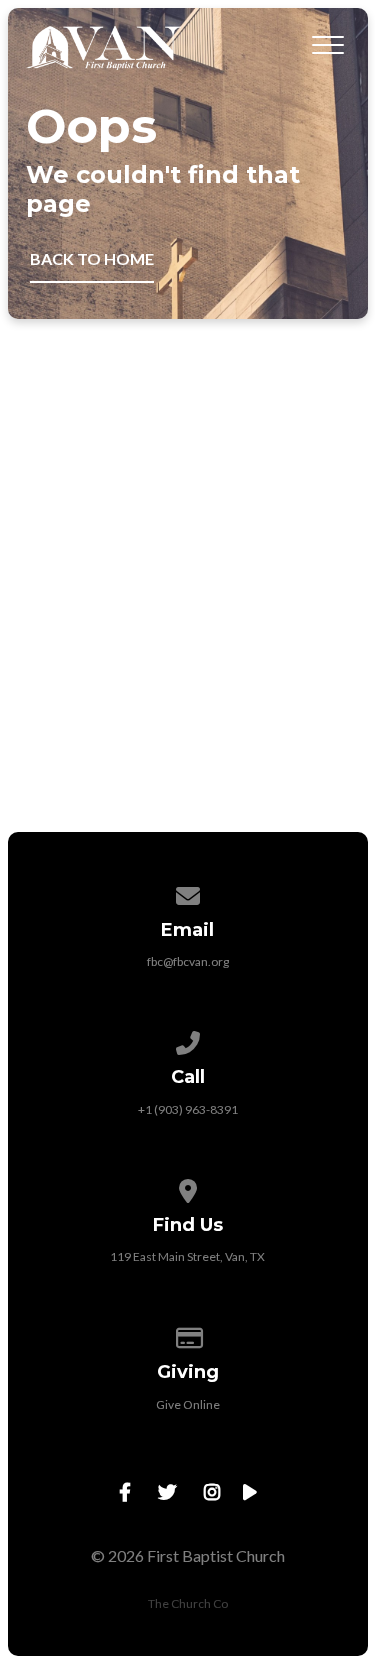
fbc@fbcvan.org (188, 961)
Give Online (188, 1404)
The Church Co (188, 1603)
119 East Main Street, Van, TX (187, 1256)
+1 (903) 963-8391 (188, 1109)
